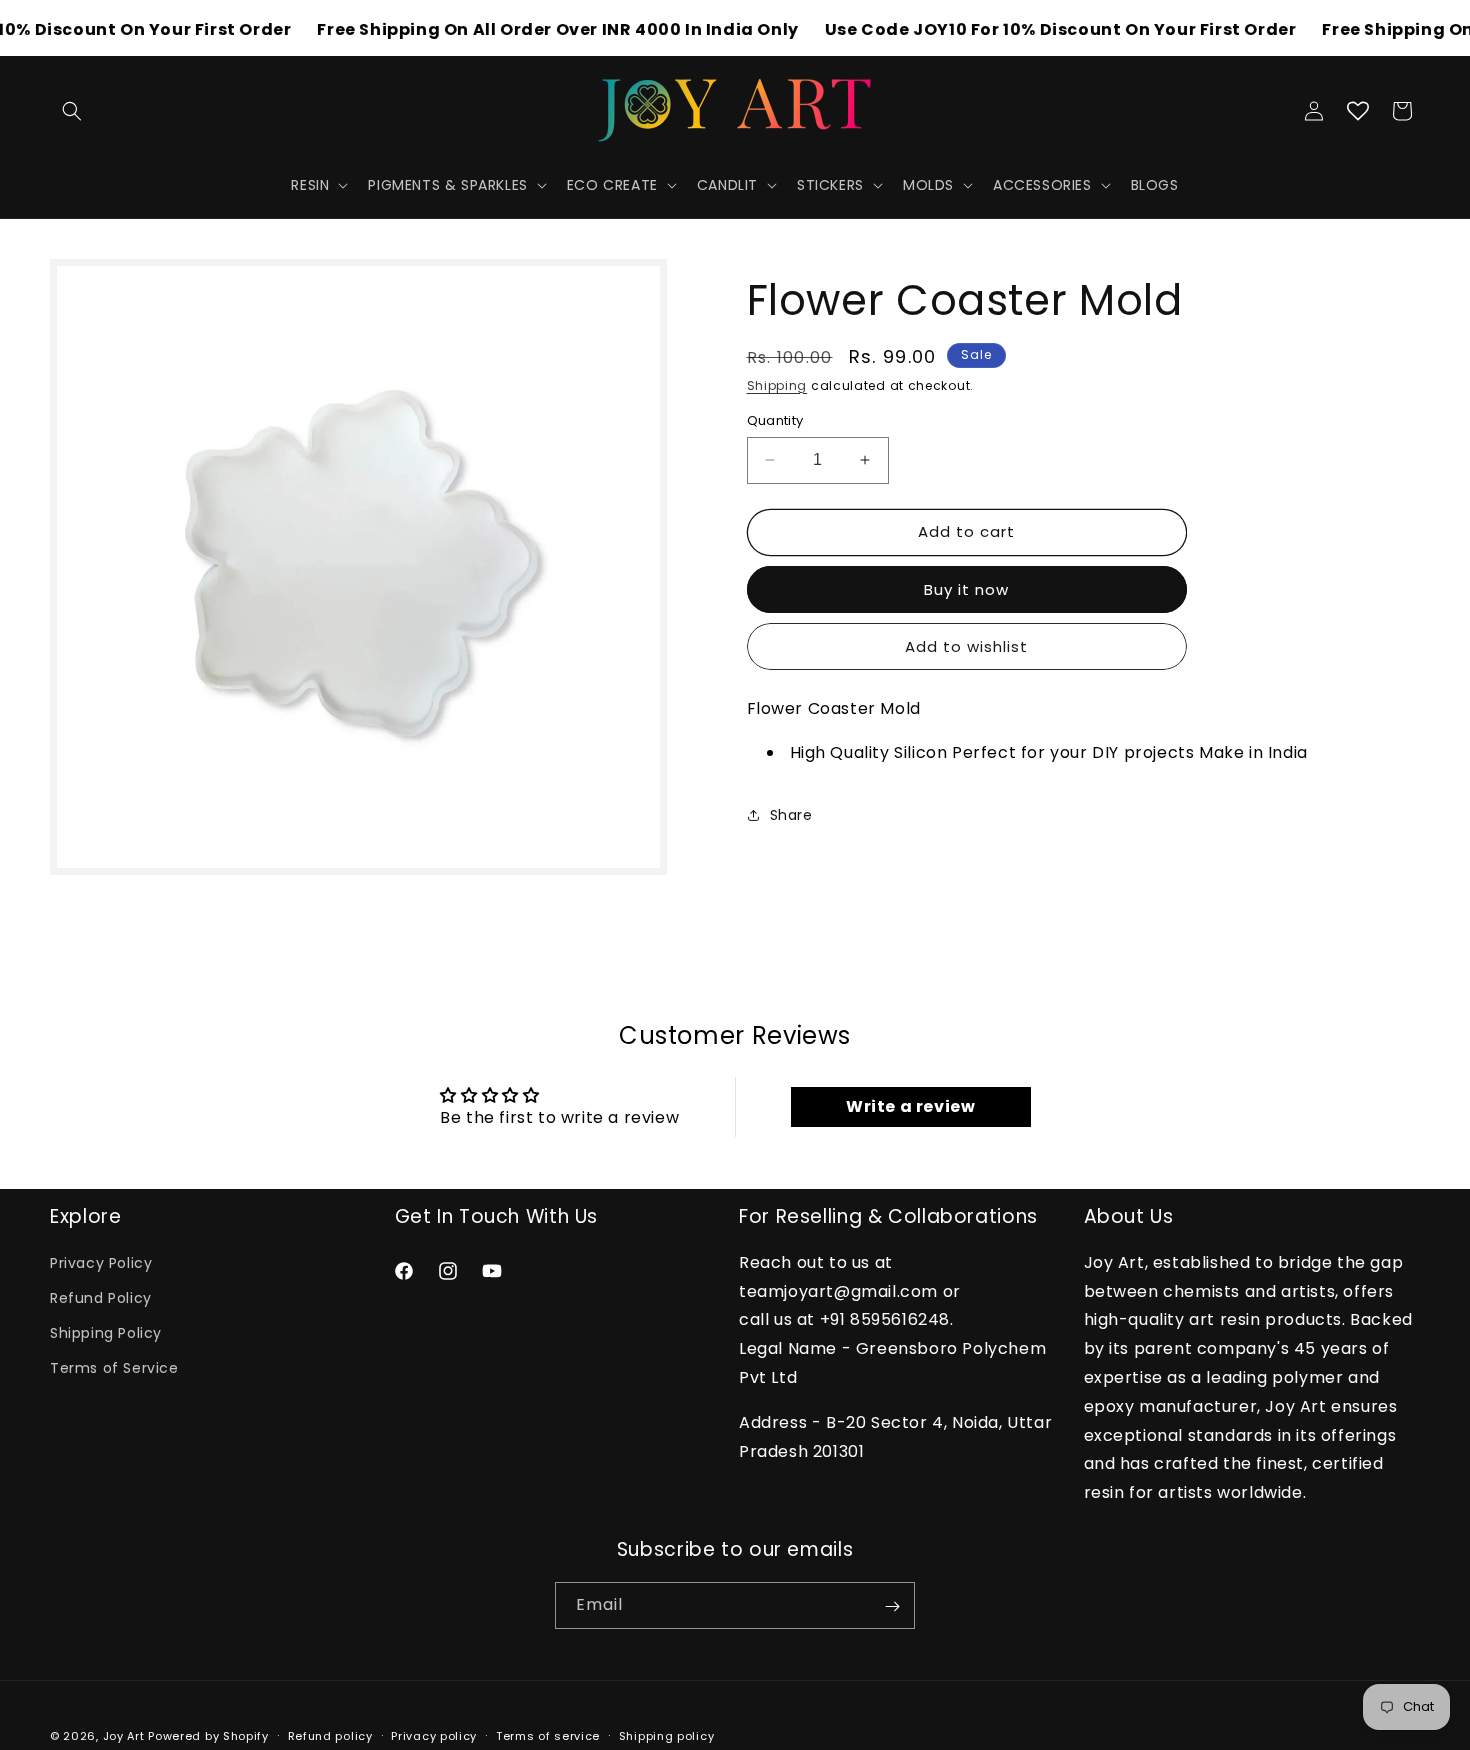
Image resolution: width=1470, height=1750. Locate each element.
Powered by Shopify (208, 1736)
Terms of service (548, 1735)
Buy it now (966, 589)
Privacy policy (434, 1735)
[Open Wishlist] (1358, 111)
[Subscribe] (892, 1606)
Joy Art (124, 1736)
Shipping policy (667, 1735)
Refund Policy (101, 1298)
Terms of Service (114, 1369)
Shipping (777, 385)
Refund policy (330, 1735)
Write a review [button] (910, 1106)
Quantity (775, 420)
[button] (72, 111)
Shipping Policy (106, 1334)
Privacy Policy (101, 1263)
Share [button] (791, 815)
